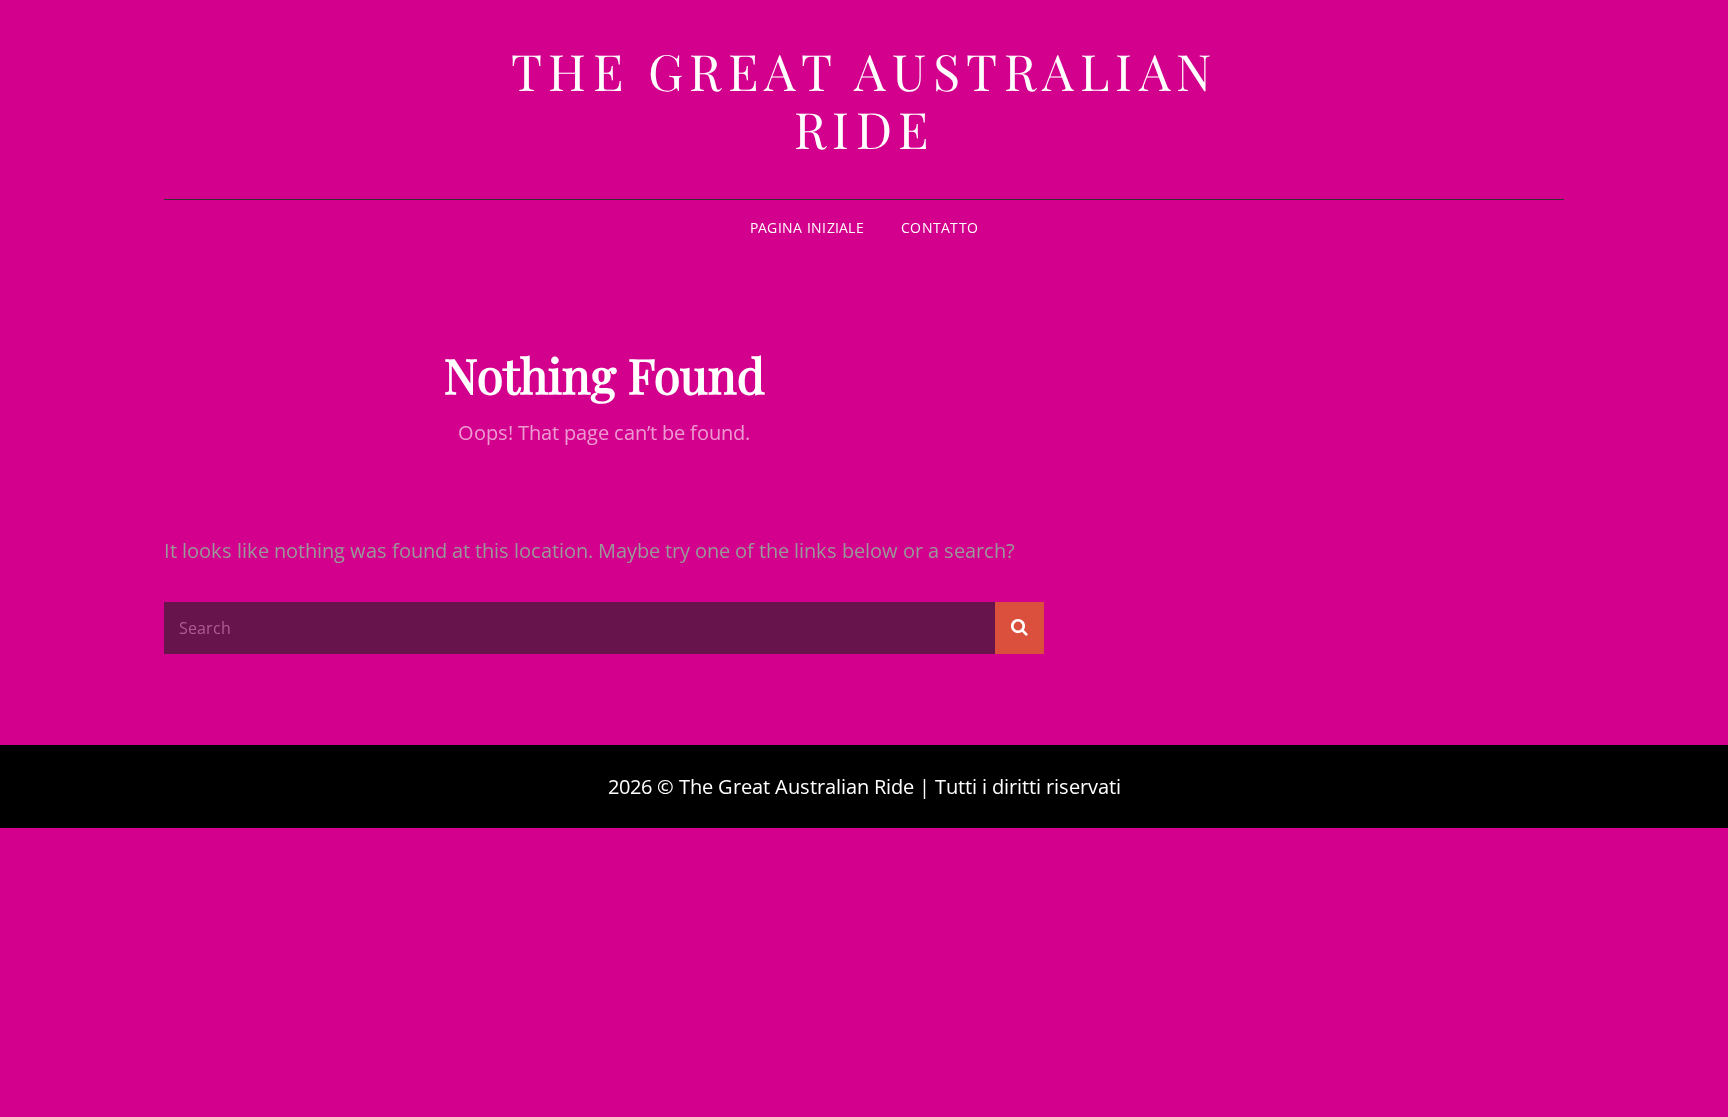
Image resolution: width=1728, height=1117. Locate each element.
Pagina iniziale (807, 227)
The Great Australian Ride (864, 99)
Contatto (939, 227)
